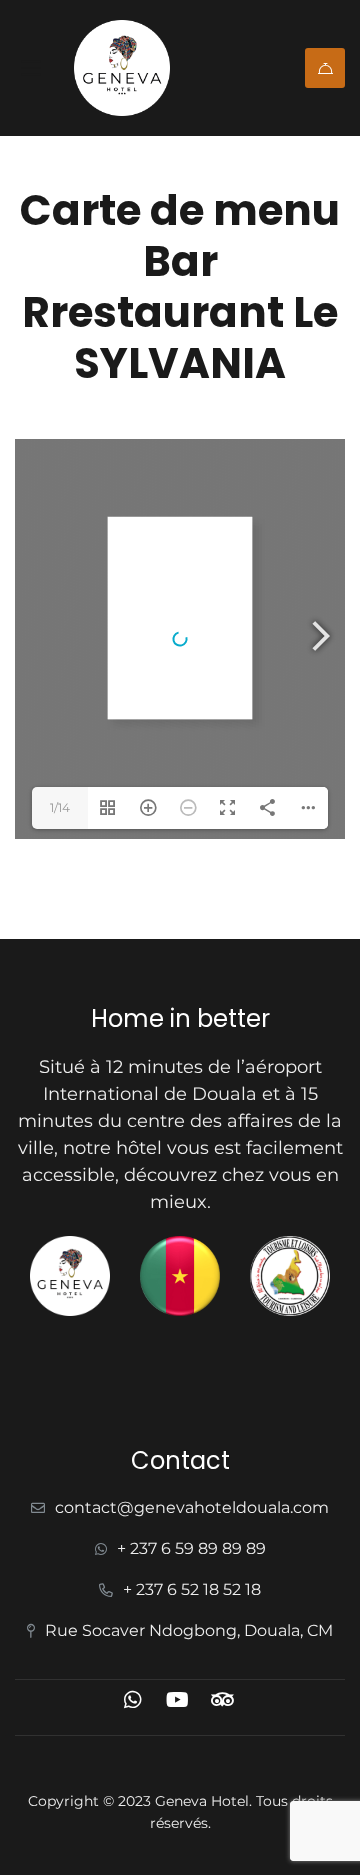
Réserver (325, 68)
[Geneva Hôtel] (137, 68)
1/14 (60, 807)
